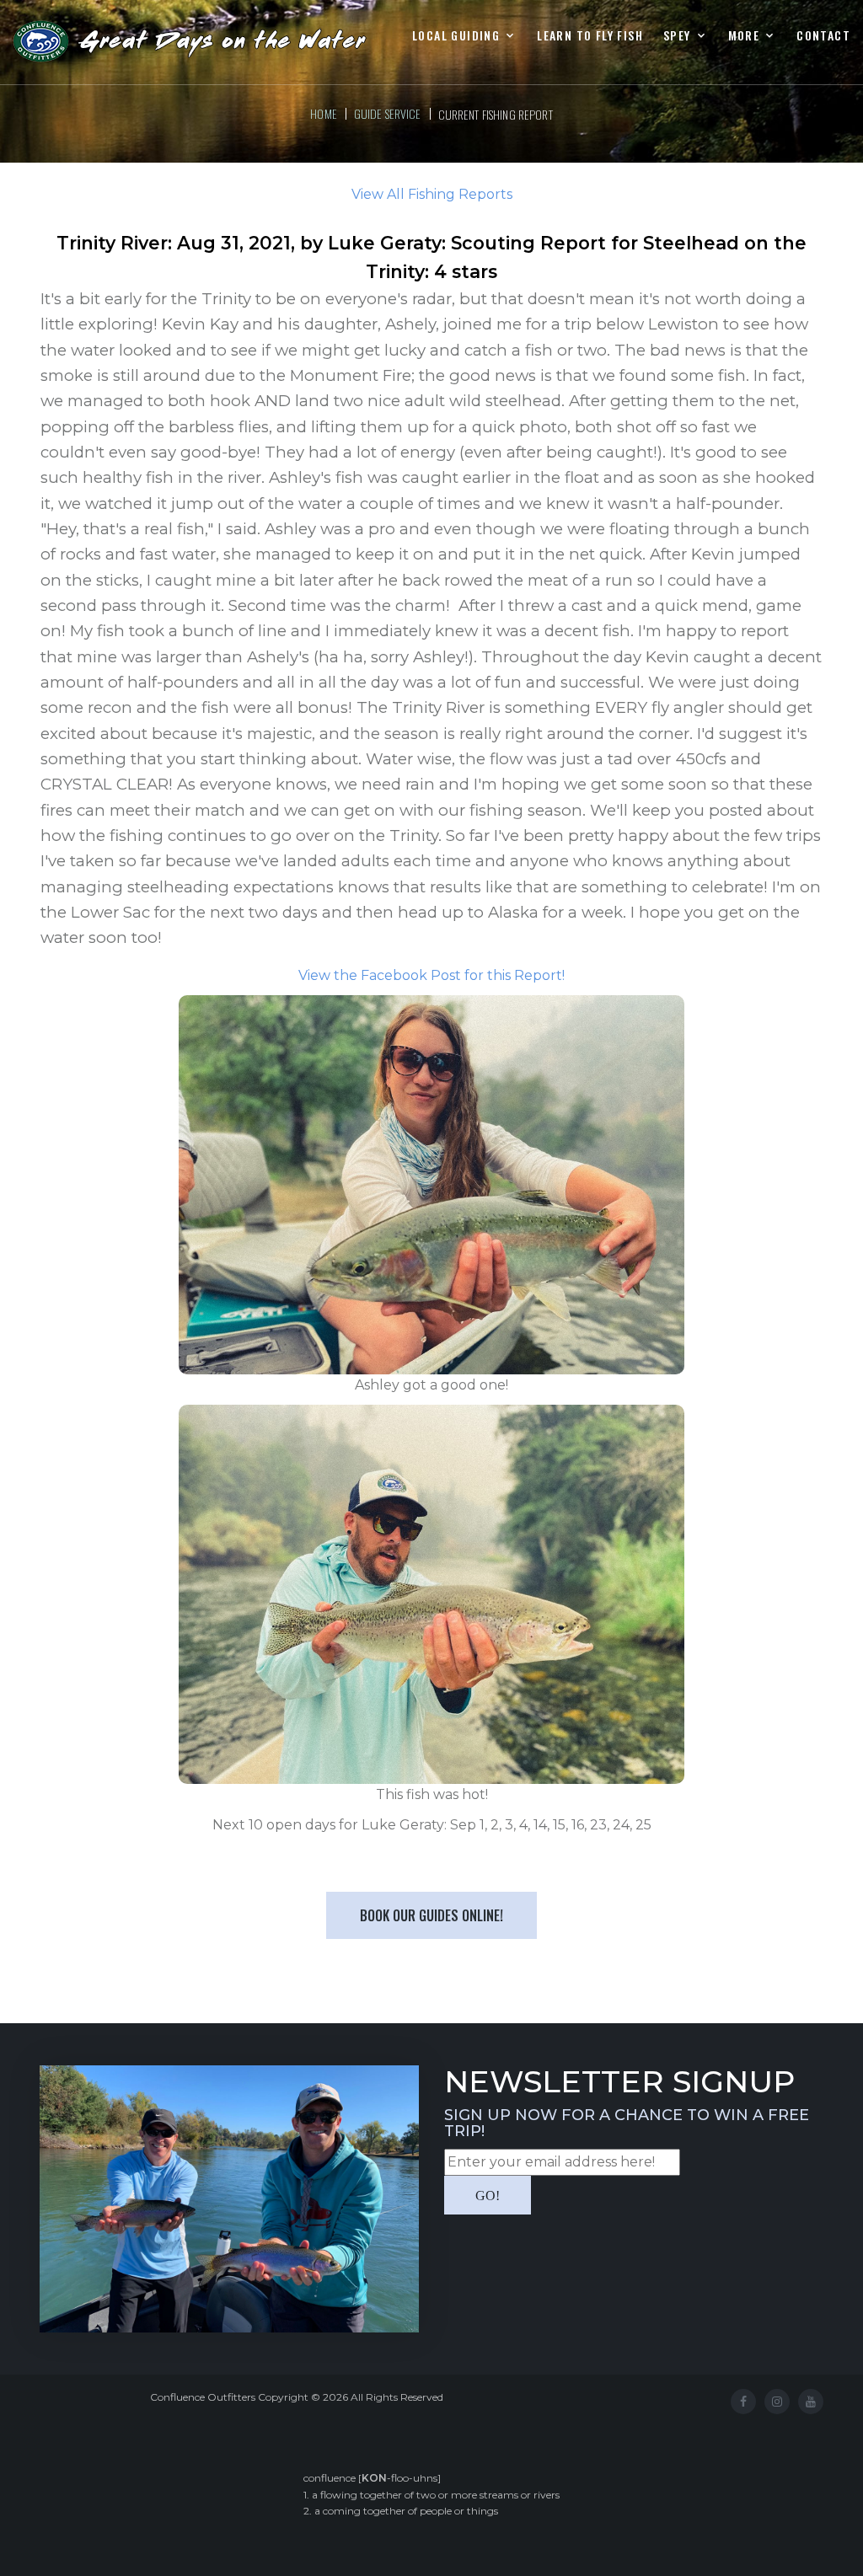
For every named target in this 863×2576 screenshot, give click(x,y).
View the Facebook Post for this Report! (431, 975)
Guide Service (388, 113)
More (744, 36)
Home (324, 113)
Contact (823, 36)
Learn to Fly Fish (590, 36)
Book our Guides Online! (431, 1915)
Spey (677, 36)
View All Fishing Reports (432, 194)
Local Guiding (456, 36)
